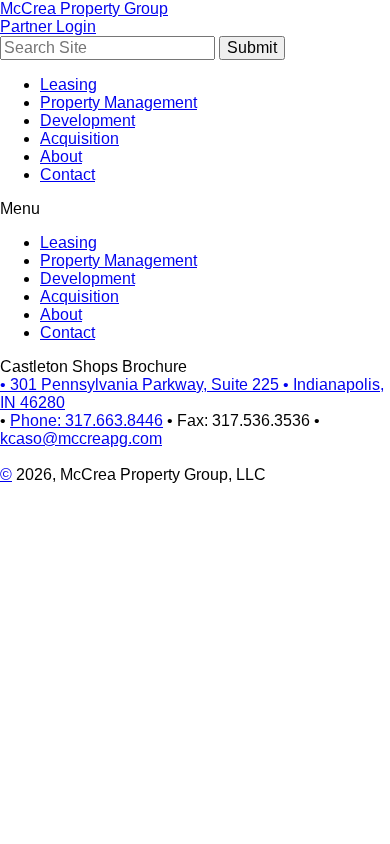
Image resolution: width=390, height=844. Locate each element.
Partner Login (48, 26)
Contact (67, 174)
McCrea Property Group (84, 8)
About (61, 156)
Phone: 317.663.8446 (86, 420)
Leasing (68, 84)
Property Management (118, 102)
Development (87, 120)
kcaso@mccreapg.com (81, 438)
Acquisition (79, 138)
